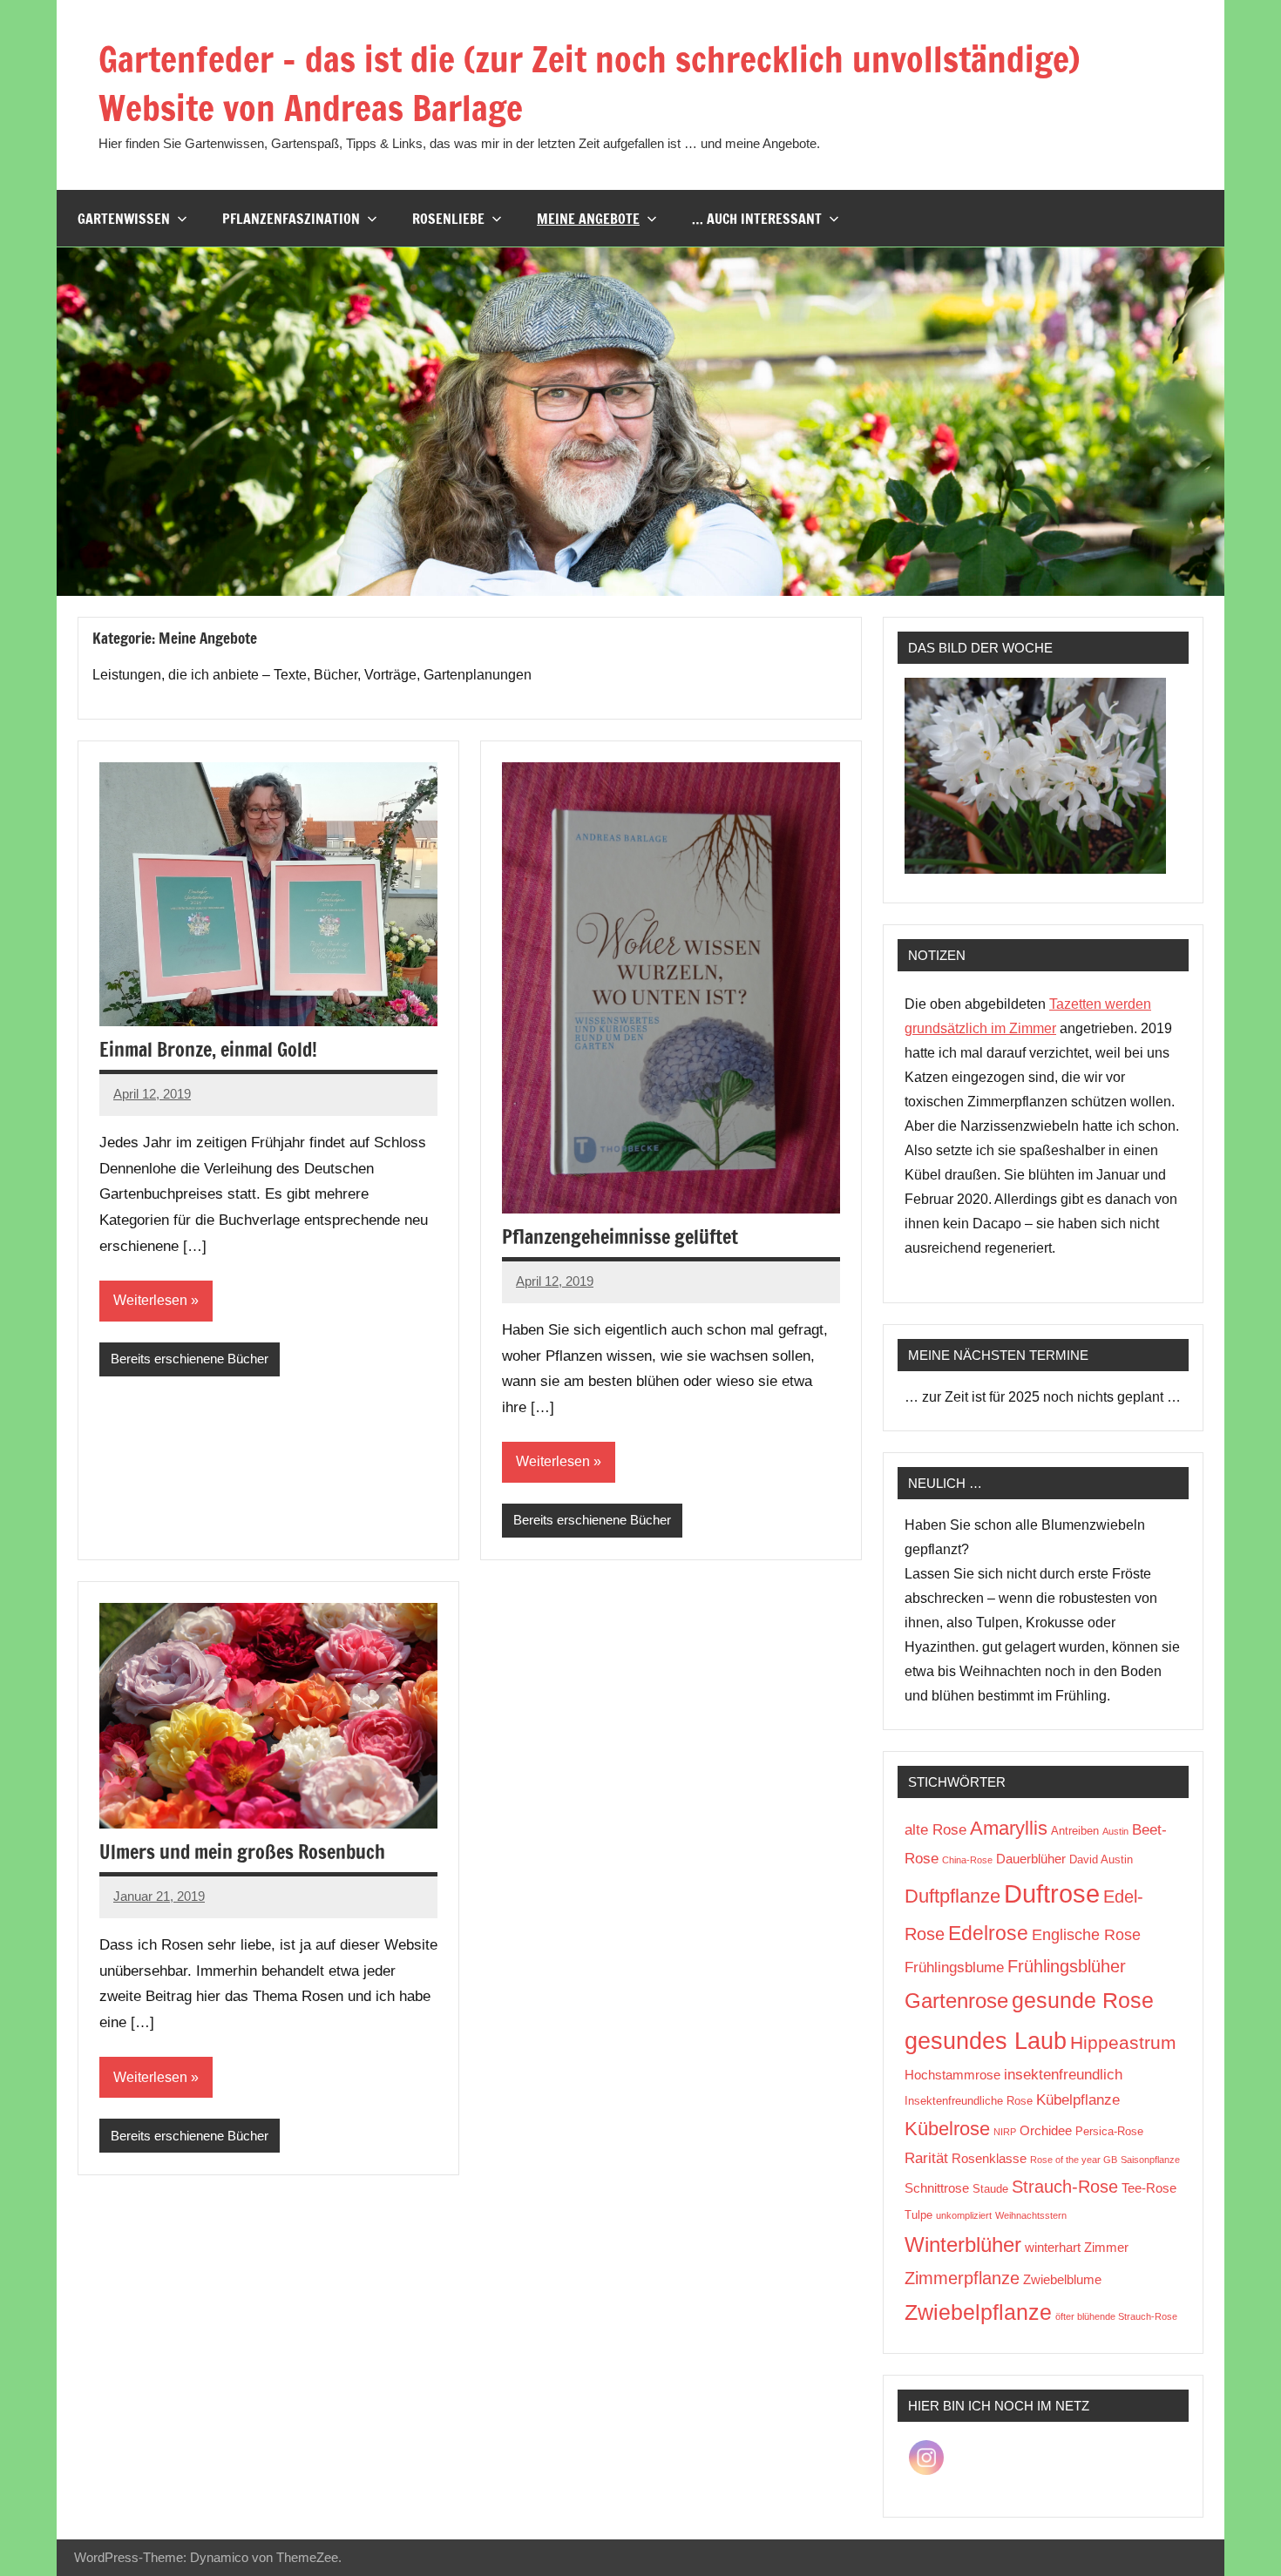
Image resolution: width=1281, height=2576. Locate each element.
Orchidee (1046, 2130)
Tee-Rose (1149, 2188)
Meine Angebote (588, 219)
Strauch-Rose (1065, 2187)
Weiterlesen (150, 1300)
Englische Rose (1086, 1935)
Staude (990, 2189)
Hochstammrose (952, 2075)
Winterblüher (963, 2245)
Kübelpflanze (1078, 2100)
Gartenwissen (124, 219)
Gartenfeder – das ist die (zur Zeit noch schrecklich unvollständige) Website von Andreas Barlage (589, 83)
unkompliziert (964, 2215)
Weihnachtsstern (1031, 2215)
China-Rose (967, 1860)
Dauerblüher (1031, 1859)
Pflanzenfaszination (291, 219)
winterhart (1053, 2247)
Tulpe (918, 2215)
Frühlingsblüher (1067, 1966)
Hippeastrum (1123, 2042)
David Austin (1101, 1859)
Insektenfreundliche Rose (969, 2101)
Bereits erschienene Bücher (190, 1359)
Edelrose (988, 1933)
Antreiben (1075, 1831)
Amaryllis (1009, 1828)
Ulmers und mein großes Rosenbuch (242, 1852)
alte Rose (935, 1830)
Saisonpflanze (1150, 2160)
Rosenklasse (989, 2158)
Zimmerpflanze (962, 2278)
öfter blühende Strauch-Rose (1116, 2316)
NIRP (1005, 2132)
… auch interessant (757, 219)
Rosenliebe (448, 219)
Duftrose (1052, 1893)
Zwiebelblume (1062, 2279)
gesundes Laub (986, 2041)
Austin (1115, 1831)
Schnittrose (937, 2188)
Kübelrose (947, 2129)
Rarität (926, 2158)
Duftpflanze (952, 1896)
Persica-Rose (1109, 2131)
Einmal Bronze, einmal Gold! (208, 1049)
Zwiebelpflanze (978, 2312)
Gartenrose (956, 2001)
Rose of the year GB (1074, 2160)
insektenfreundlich (1063, 2075)
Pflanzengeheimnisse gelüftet (620, 1237)
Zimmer (1106, 2247)
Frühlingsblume (954, 1967)
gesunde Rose (1083, 2000)
